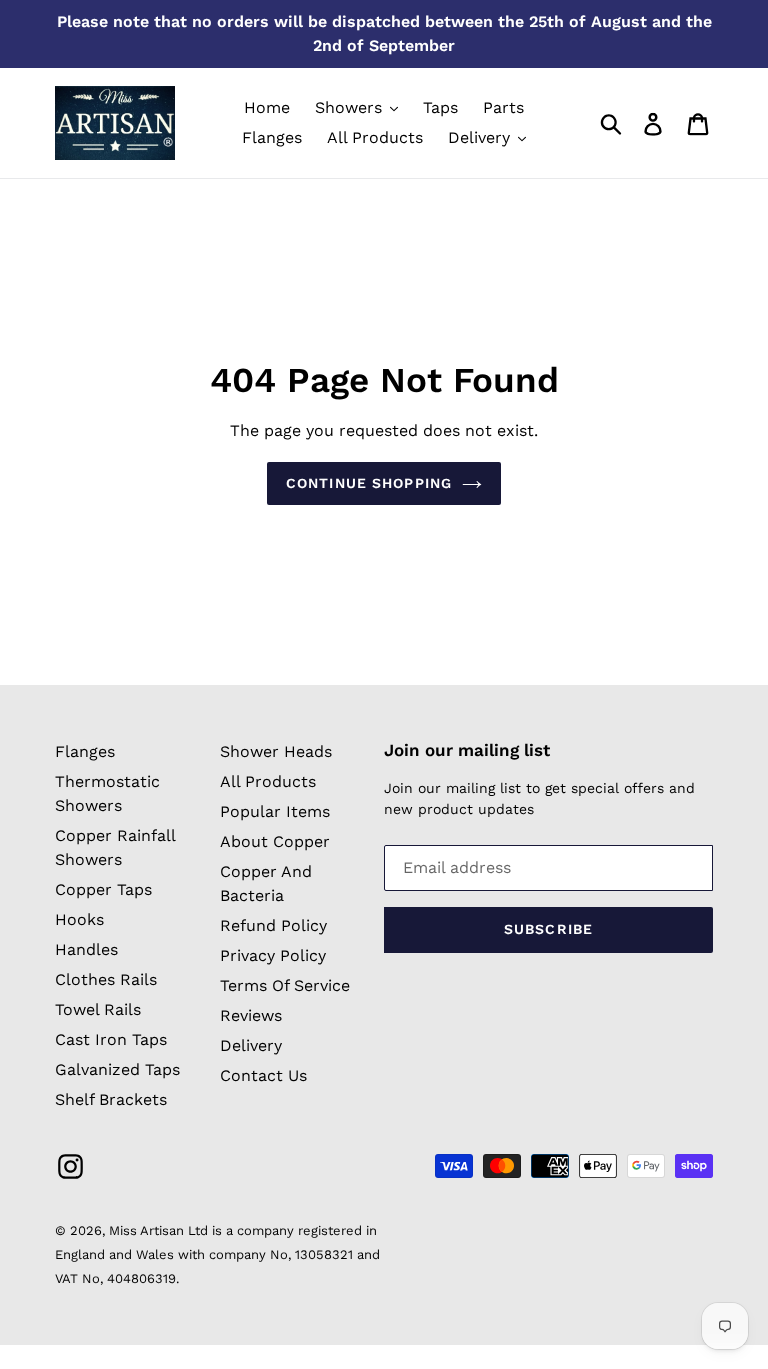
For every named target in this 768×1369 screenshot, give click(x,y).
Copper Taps (103, 889)
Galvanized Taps (117, 1069)
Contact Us (263, 1075)
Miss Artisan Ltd (158, 1230)
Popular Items (275, 811)
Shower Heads (276, 751)
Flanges (85, 751)
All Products (268, 781)
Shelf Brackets (111, 1099)
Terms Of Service (285, 985)
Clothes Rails (106, 979)
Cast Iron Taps (111, 1039)
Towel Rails (98, 1009)
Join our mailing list (467, 750)
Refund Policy (273, 925)
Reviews (251, 1015)
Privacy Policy (273, 955)
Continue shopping (369, 483)
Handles (86, 949)
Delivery (251, 1045)
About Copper (275, 841)
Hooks (79, 919)
